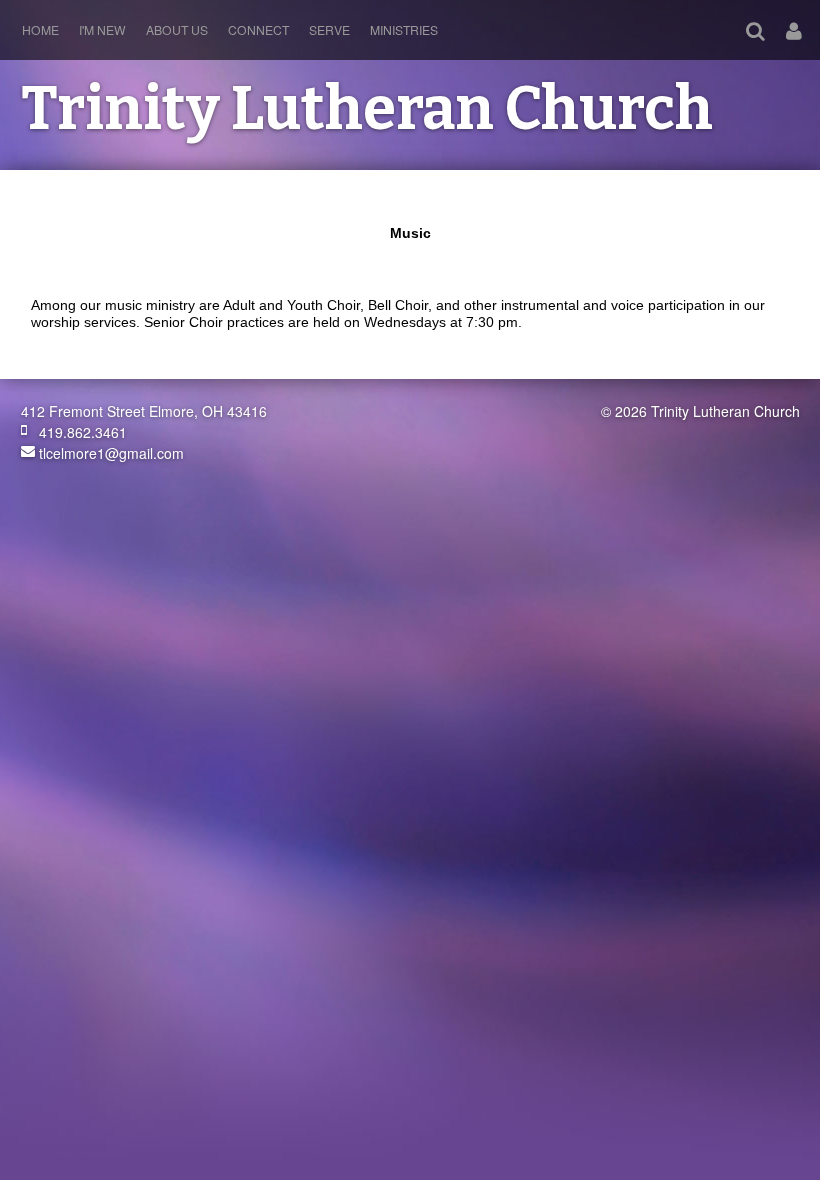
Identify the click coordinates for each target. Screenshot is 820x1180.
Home (40, 29)
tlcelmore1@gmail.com (109, 453)
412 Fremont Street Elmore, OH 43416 (144, 411)
